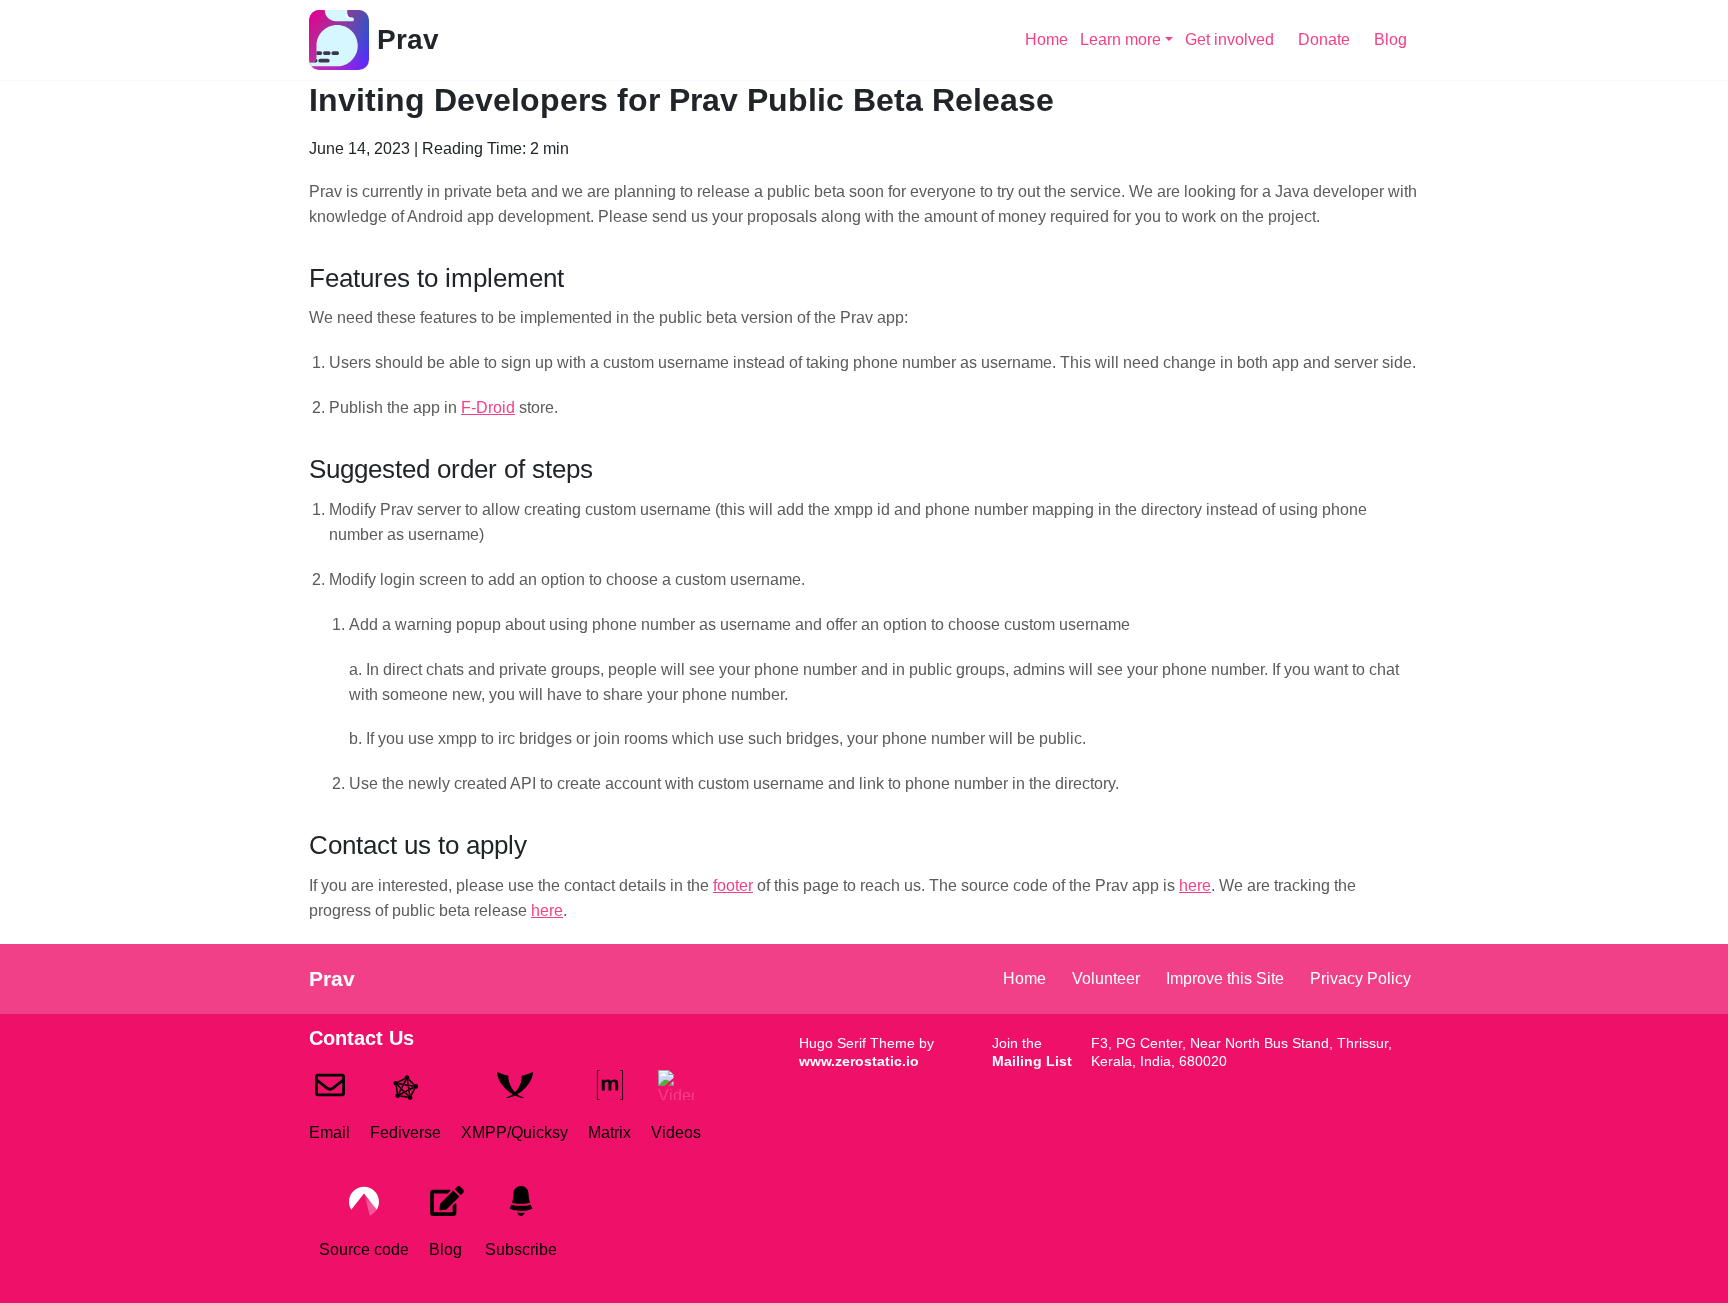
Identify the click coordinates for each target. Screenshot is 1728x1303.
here (1195, 885)
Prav (408, 39)
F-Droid (488, 407)
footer (733, 885)
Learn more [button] (1120, 39)
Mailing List (1032, 1061)
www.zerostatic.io (859, 1061)
